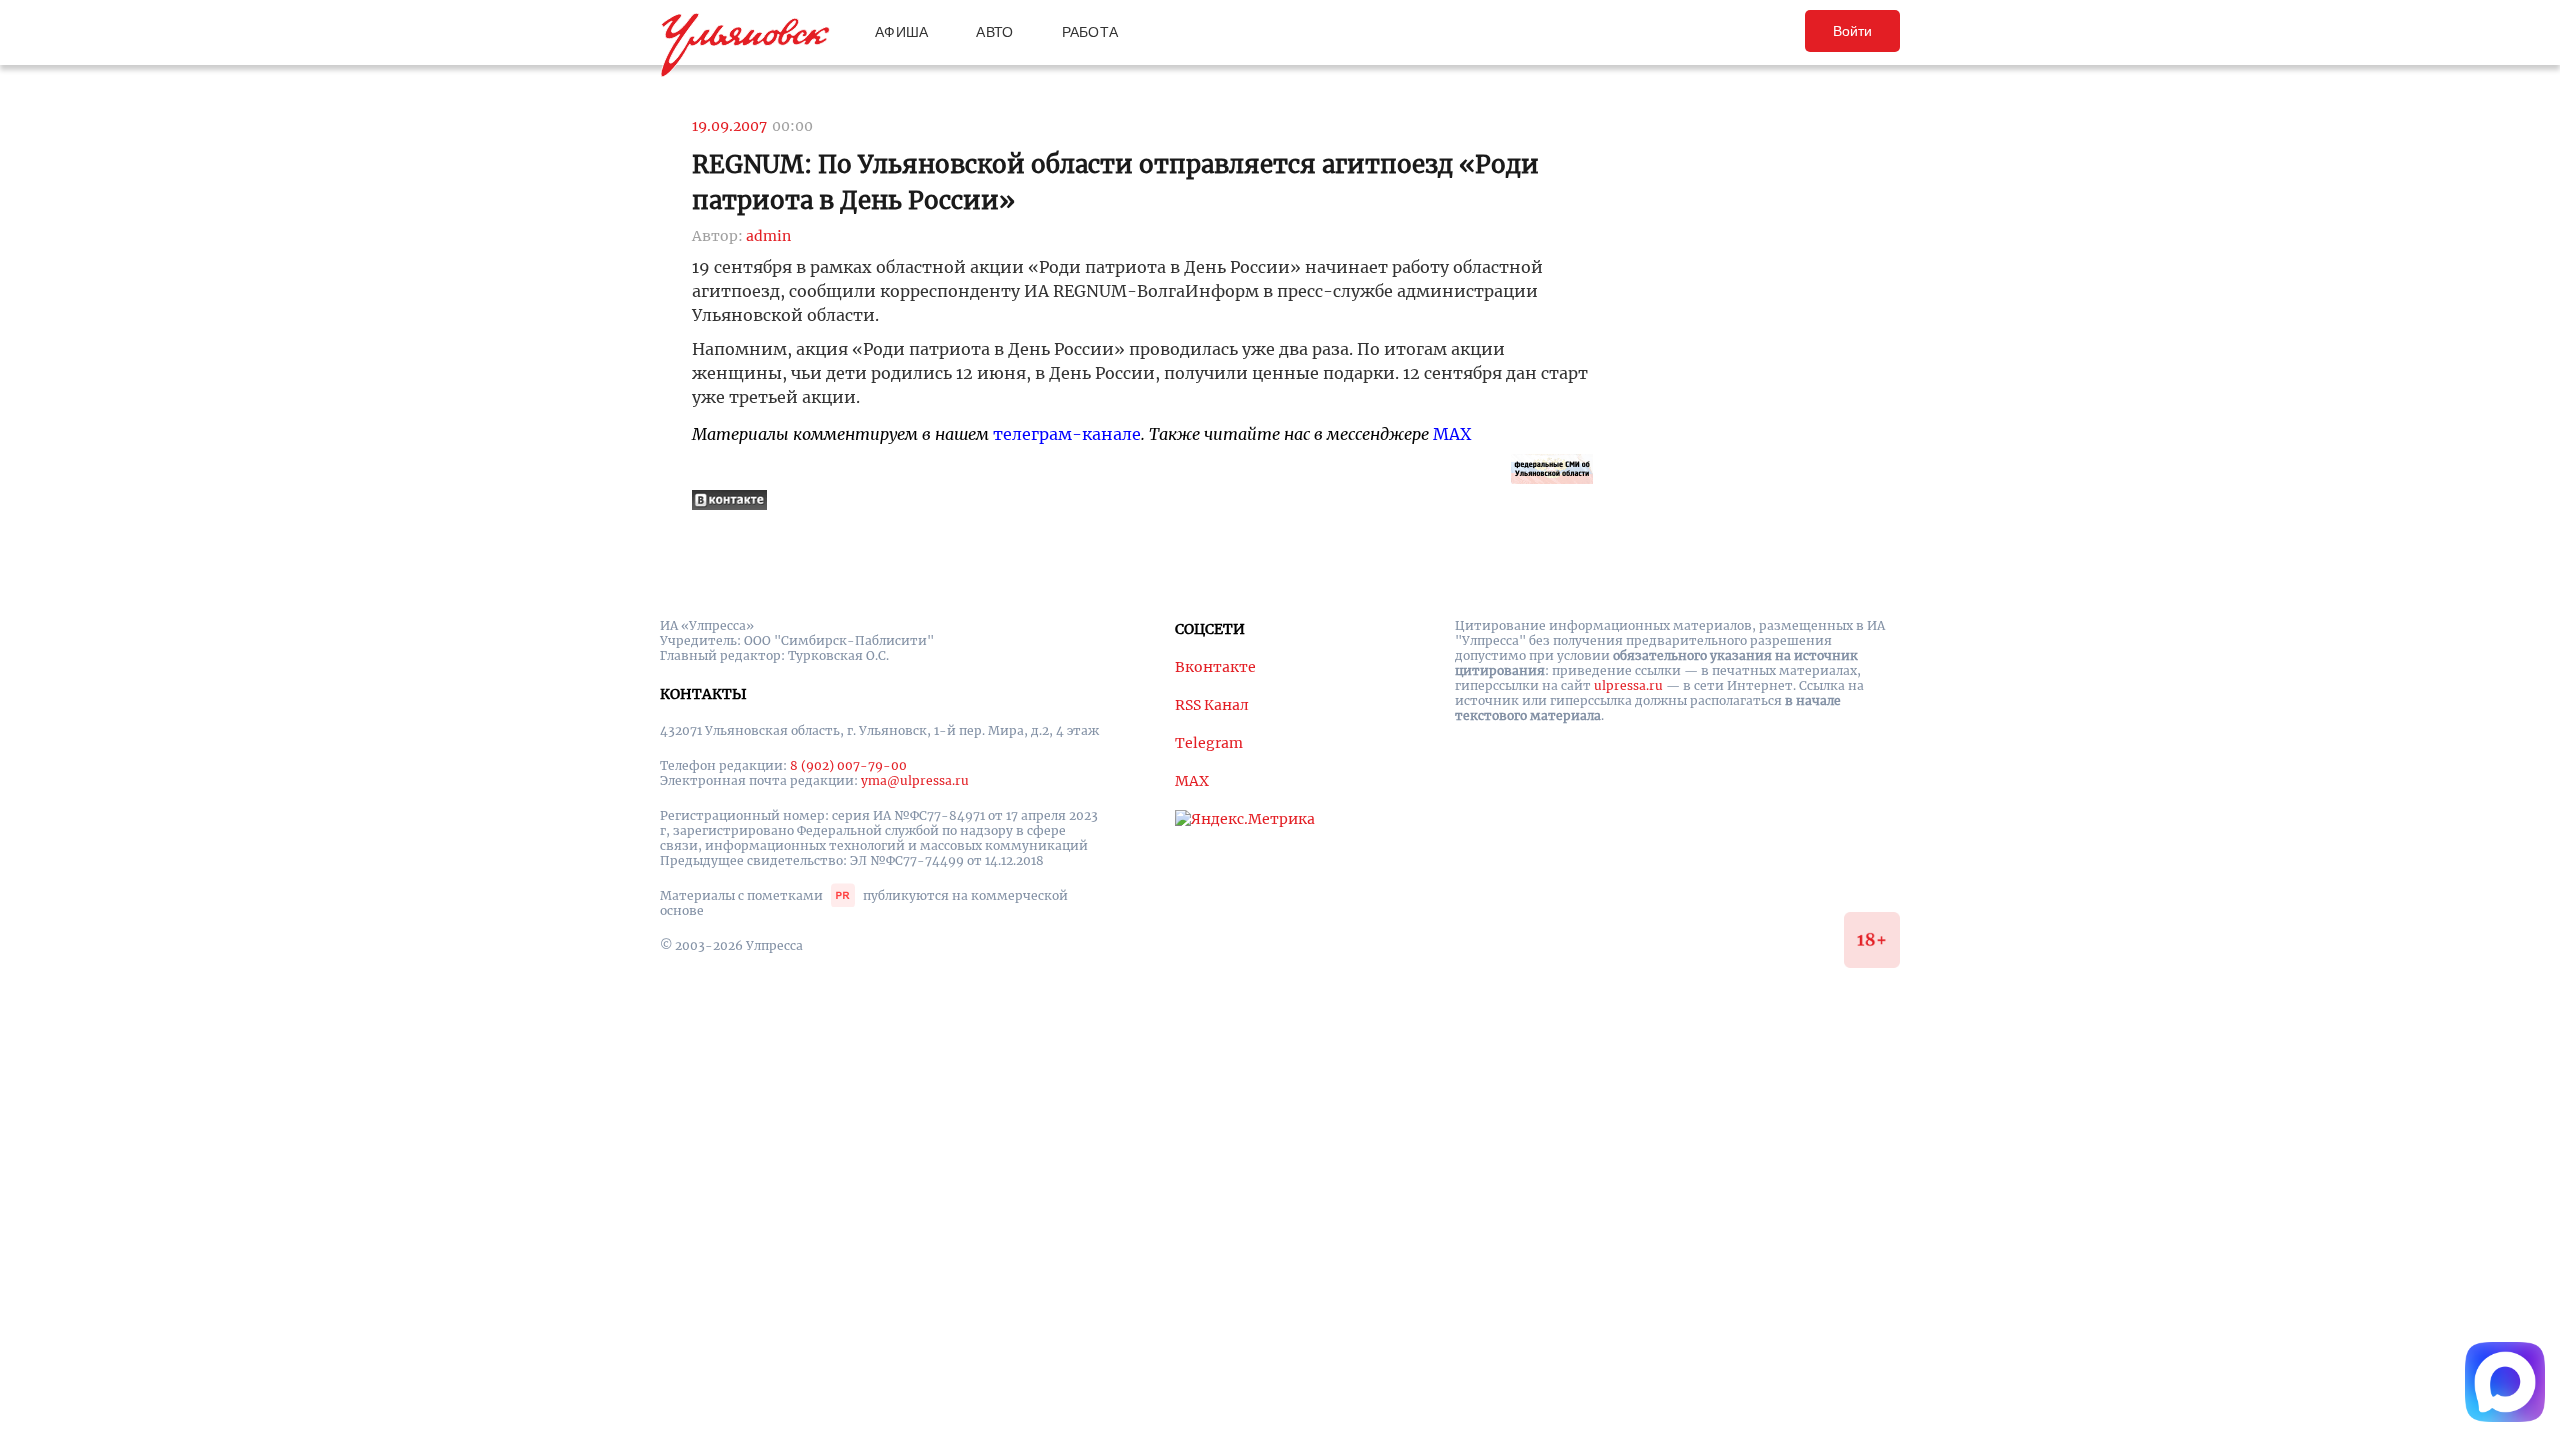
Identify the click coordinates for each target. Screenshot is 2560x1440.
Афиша (901, 32)
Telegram (1209, 743)
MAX (1452, 434)
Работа (1090, 32)
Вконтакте (1215, 667)
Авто (994, 32)
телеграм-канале (1067, 434)
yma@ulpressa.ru (915, 780)
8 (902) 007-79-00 (848, 765)
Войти (1852, 31)
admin (768, 236)
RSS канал (1212, 705)
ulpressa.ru (1628, 685)
